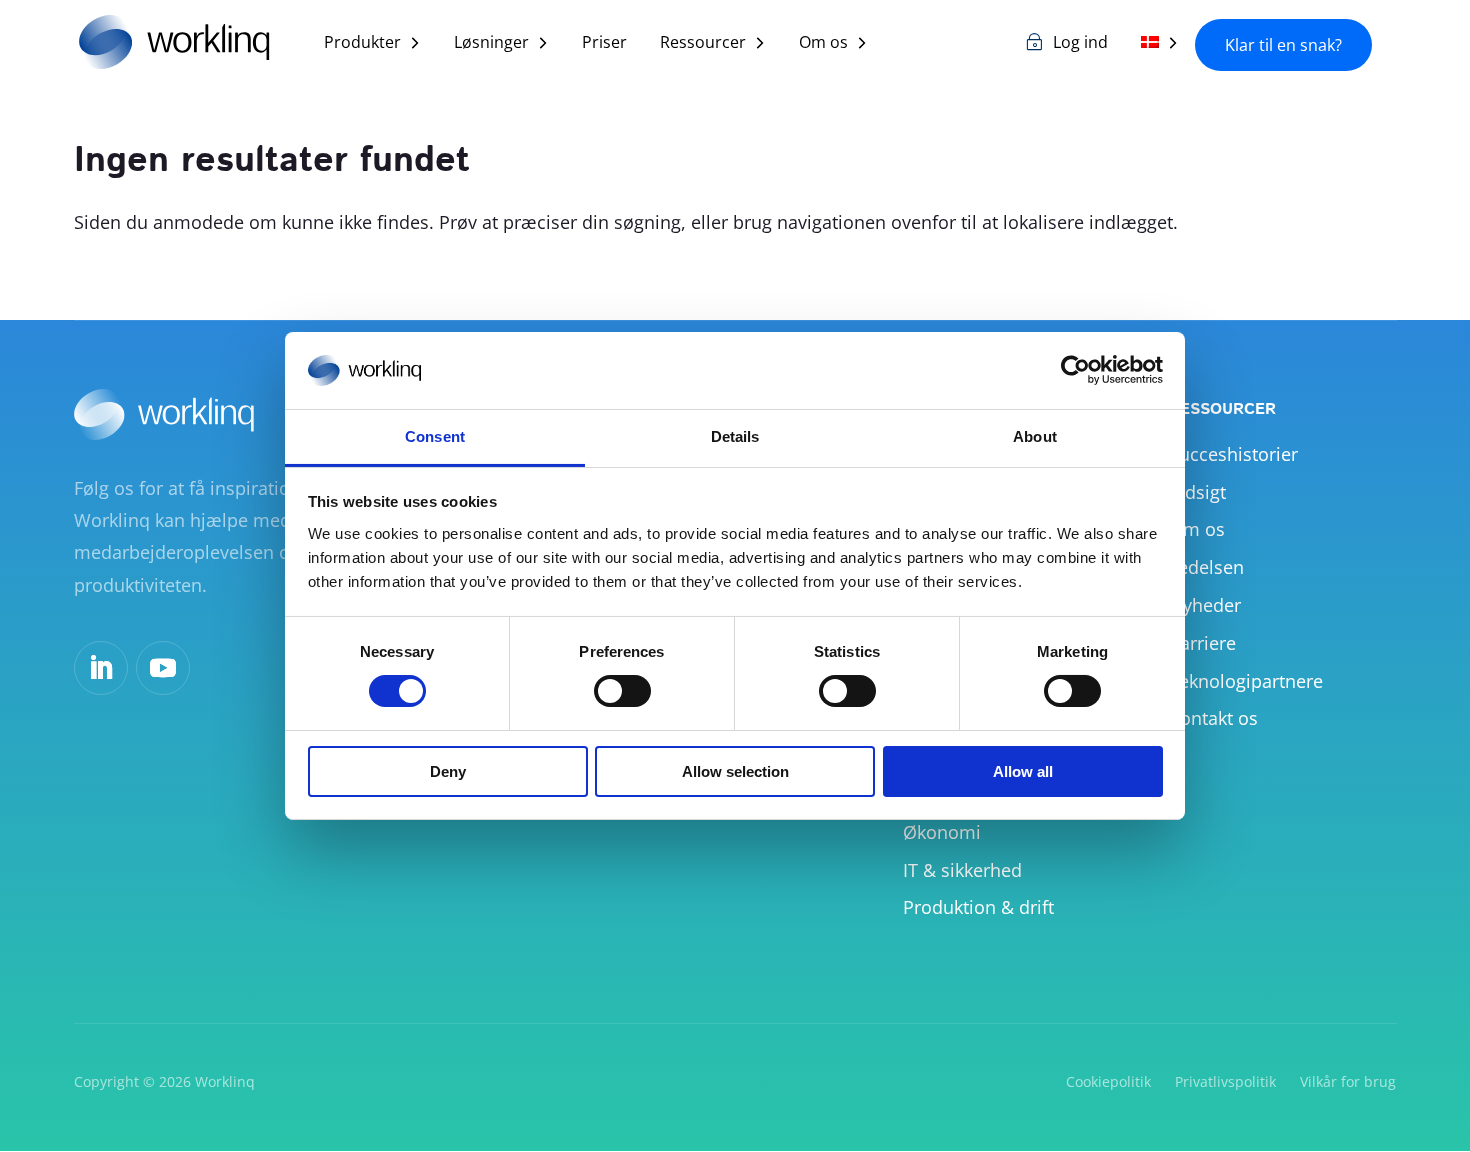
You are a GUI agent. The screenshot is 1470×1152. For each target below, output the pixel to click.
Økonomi (942, 832)
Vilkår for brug (1348, 1081)
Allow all (1023, 771)
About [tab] (1035, 436)
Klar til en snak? (1283, 45)
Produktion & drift (978, 907)
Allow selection (735, 771)
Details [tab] (735, 436)
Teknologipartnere (1246, 681)
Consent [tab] (435, 436)
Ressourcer (703, 44)
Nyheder (1205, 605)
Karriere (1202, 643)
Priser (604, 44)
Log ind (1080, 44)
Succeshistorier (1233, 454)
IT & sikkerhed (962, 870)
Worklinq (225, 1081)
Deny (448, 771)
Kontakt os (1213, 718)
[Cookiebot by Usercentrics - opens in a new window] (1075, 370)
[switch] (622, 691)
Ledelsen (1206, 567)
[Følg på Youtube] (163, 668)
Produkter (362, 44)
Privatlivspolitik (1225, 1081)
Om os (823, 44)
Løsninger (491, 44)
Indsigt (1197, 492)
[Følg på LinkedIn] (101, 668)
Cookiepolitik (1108, 1081)
